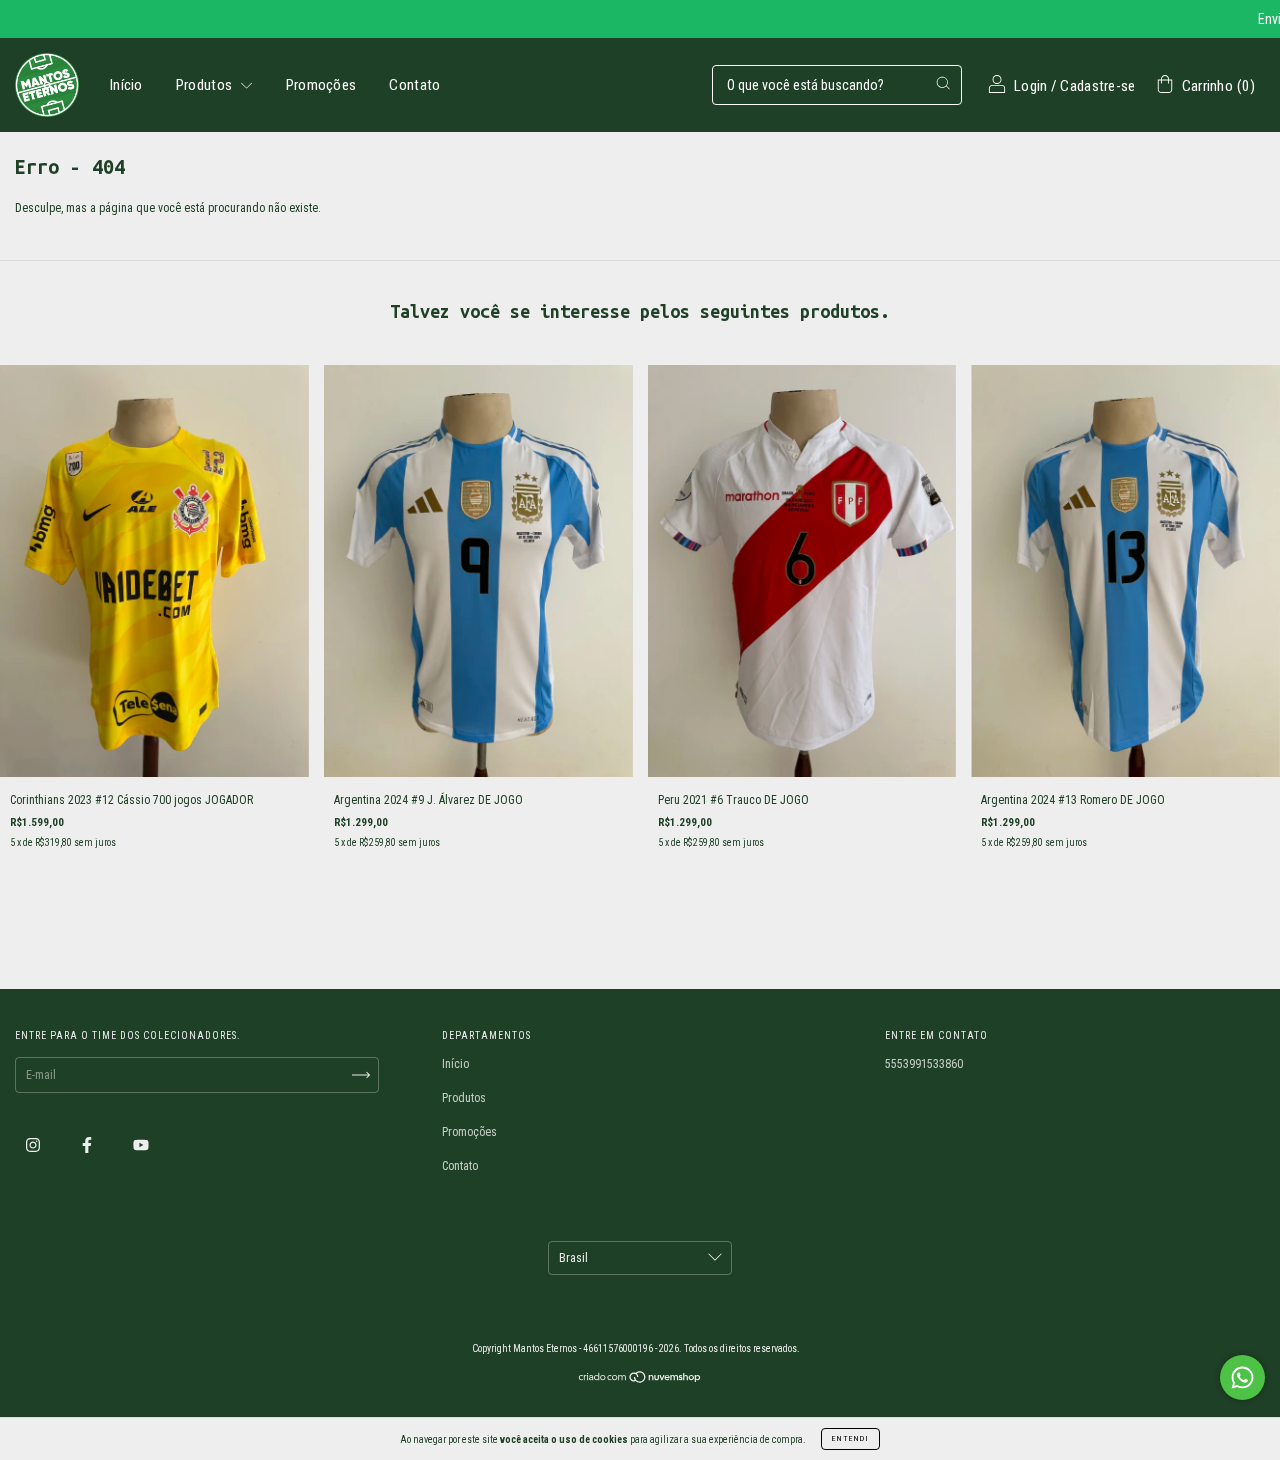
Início (126, 85)
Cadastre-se (1097, 86)
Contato (414, 85)
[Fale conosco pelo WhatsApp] (1242, 1377)
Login (1031, 86)
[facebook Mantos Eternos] (88, 1145)
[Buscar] (943, 83)
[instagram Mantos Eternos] (34, 1145)
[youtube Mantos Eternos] (141, 1145)
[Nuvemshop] (640, 1380)
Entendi (850, 1438)
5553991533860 (924, 1064)
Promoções (321, 85)
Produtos (206, 85)
